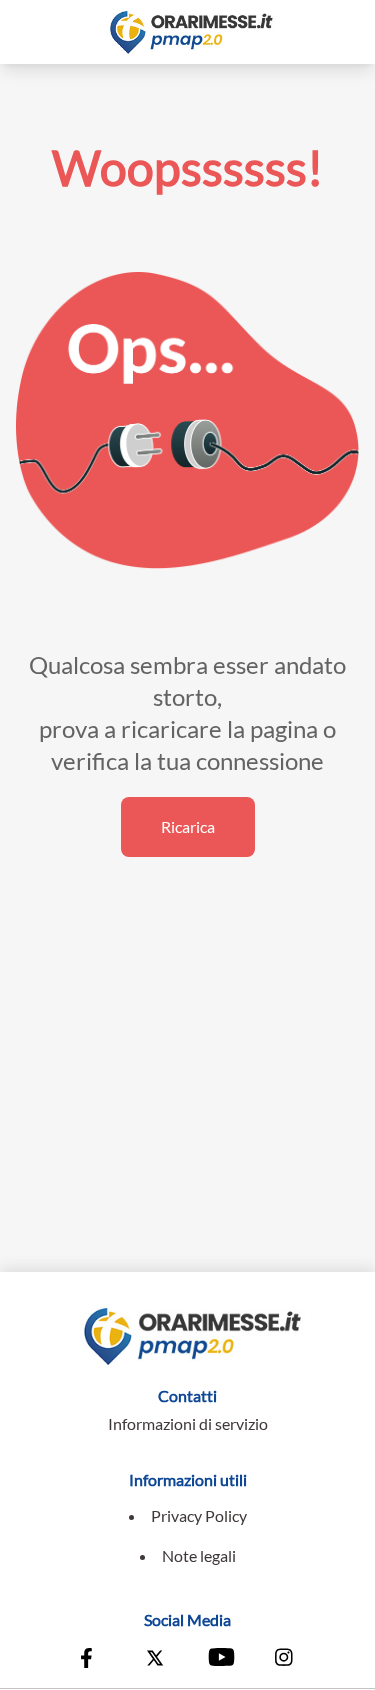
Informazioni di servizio (188, 1423)
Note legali (199, 1555)
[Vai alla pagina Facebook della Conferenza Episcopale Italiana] (91, 1660)
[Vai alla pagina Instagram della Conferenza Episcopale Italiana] (285, 1660)
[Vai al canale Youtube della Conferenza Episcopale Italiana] (220, 1660)
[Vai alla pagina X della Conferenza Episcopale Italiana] (155, 1660)
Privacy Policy (199, 1515)
